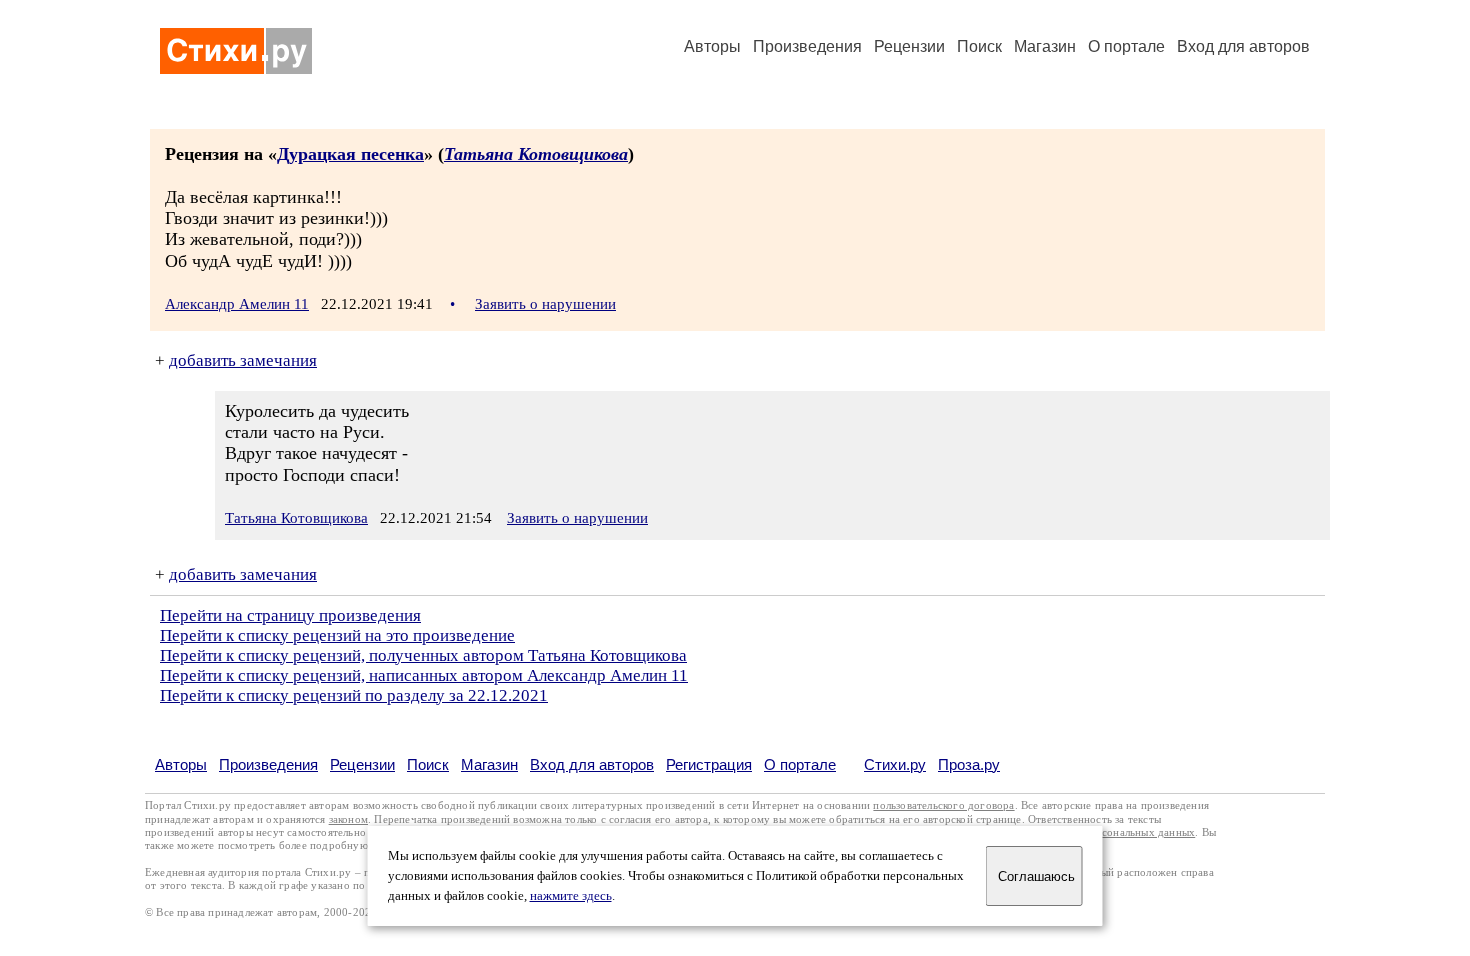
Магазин (1045, 46)
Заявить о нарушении (545, 304)
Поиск (979, 46)
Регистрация (709, 764)
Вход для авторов (1243, 46)
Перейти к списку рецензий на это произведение (337, 635)
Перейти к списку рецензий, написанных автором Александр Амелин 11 (424, 675)
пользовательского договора (943, 805)
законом (348, 819)
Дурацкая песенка (350, 154)
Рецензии (909, 46)
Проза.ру (969, 764)
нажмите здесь (571, 896)
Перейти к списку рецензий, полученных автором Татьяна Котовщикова (423, 655)
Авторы (712, 46)
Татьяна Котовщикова (536, 154)
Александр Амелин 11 (237, 304)
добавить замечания (243, 360)
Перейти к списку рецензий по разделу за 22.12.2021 (354, 695)
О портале (800, 764)
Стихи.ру (895, 764)
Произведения (807, 46)
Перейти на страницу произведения (290, 615)
